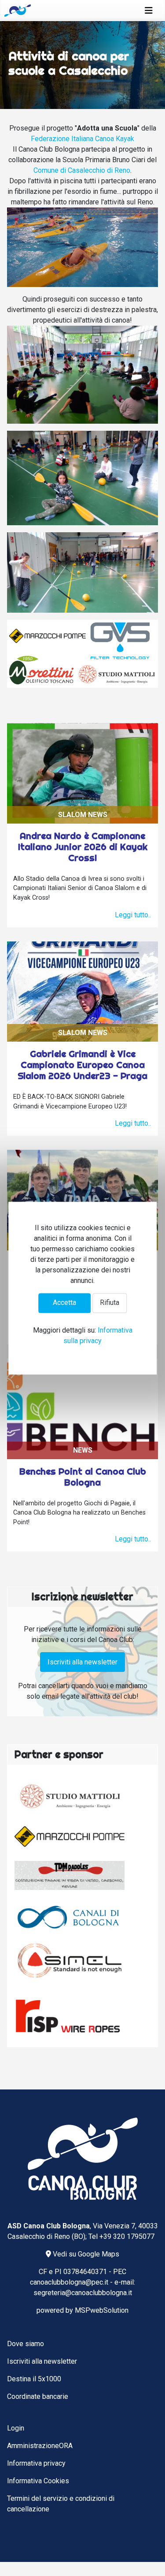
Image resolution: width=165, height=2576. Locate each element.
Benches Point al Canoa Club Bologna (83, 1477)
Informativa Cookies (38, 2481)
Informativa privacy (36, 2463)
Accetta (64, 1303)
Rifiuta (110, 1303)
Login (16, 2428)
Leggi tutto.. (133, 915)
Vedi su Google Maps (85, 2254)
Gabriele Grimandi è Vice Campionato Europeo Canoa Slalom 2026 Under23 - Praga (82, 1065)
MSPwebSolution (102, 2310)
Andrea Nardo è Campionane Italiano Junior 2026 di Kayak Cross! (83, 847)
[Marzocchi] (70, 1837)
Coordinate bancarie (38, 2396)
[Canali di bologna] (70, 1917)
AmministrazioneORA (40, 2446)
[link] (82, 139)
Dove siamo (26, 2344)
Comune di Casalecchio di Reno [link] (82, 170)
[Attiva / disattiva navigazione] (149, 11)
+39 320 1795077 (127, 2236)
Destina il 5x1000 (34, 2379)
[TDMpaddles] (70, 1875)
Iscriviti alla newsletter (82, 1662)
